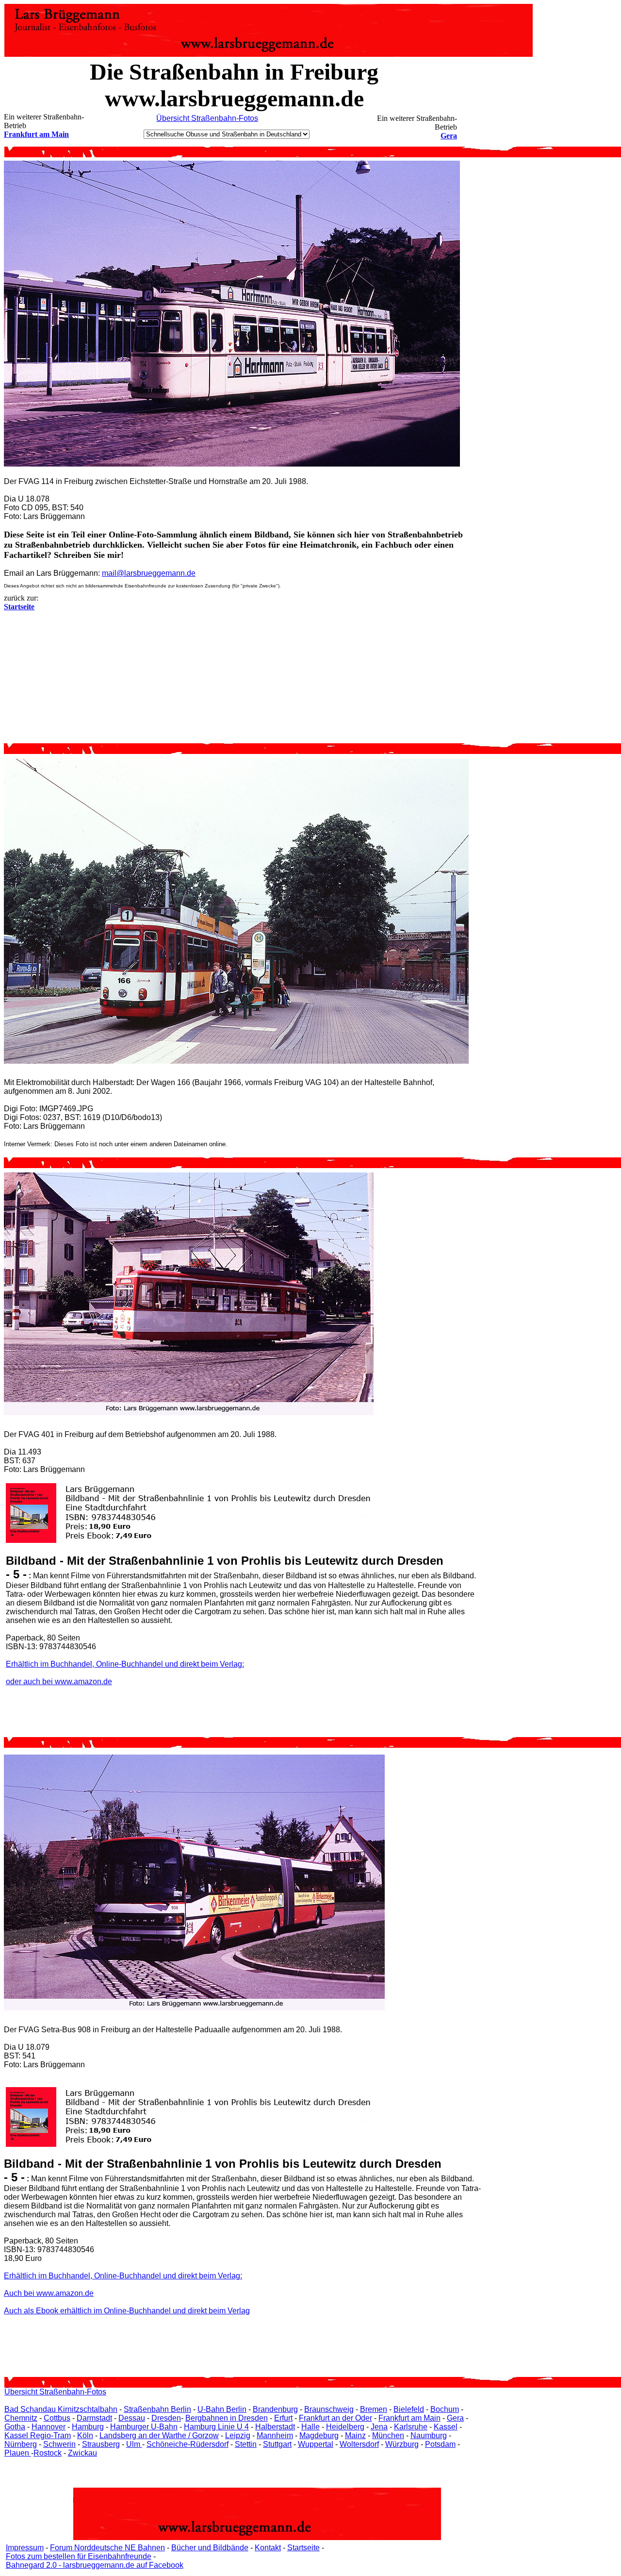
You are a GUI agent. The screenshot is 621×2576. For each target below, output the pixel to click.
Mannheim (275, 2435)
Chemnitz (21, 2418)
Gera (449, 136)
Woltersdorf (359, 2444)
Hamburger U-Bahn (144, 2427)
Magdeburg (319, 2435)
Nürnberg (21, 2444)
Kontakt (268, 2548)
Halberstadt (275, 2427)
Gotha (15, 2427)
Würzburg (402, 2444)
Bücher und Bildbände (210, 2548)
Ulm (134, 2444)
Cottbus (57, 2418)
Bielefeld (409, 2409)
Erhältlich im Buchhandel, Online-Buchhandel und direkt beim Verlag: (125, 1664)
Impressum (25, 2548)
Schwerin (59, 2444)
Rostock (48, 2453)
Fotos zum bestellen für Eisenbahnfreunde (79, 2556)
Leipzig (238, 2435)
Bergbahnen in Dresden (227, 2418)
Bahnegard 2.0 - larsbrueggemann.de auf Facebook (95, 2565)
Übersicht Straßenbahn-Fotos (207, 118)
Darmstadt (94, 2418)
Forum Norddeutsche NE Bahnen (107, 2548)
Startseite (303, 2548)
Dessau (132, 2418)
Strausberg (101, 2444)
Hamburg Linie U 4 (216, 2427)
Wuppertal (316, 2444)
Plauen (18, 2453)
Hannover (49, 2427)
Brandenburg (275, 2409)
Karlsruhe (411, 2427)
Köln (85, 2435)
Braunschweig (329, 2409)
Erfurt (283, 2418)
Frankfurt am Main (36, 134)
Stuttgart (277, 2444)
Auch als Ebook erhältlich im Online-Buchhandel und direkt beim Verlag (127, 2311)
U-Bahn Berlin (222, 2409)
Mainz (355, 2435)
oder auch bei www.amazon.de (59, 1681)
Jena (379, 2427)
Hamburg (88, 2427)
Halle (310, 2427)
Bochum (445, 2409)
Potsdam (440, 2444)
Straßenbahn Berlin (157, 2409)
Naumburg (429, 2435)
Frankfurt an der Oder (335, 2418)
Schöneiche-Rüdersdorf (188, 2444)
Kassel (446, 2427)
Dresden (166, 2418)
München (388, 2435)
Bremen (374, 2409)
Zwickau (82, 2453)
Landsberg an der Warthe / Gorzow (159, 2435)
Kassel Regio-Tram (38, 2435)
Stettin (246, 2444)
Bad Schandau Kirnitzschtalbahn (61, 2409)
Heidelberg (345, 2427)
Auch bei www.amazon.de (49, 2293)
